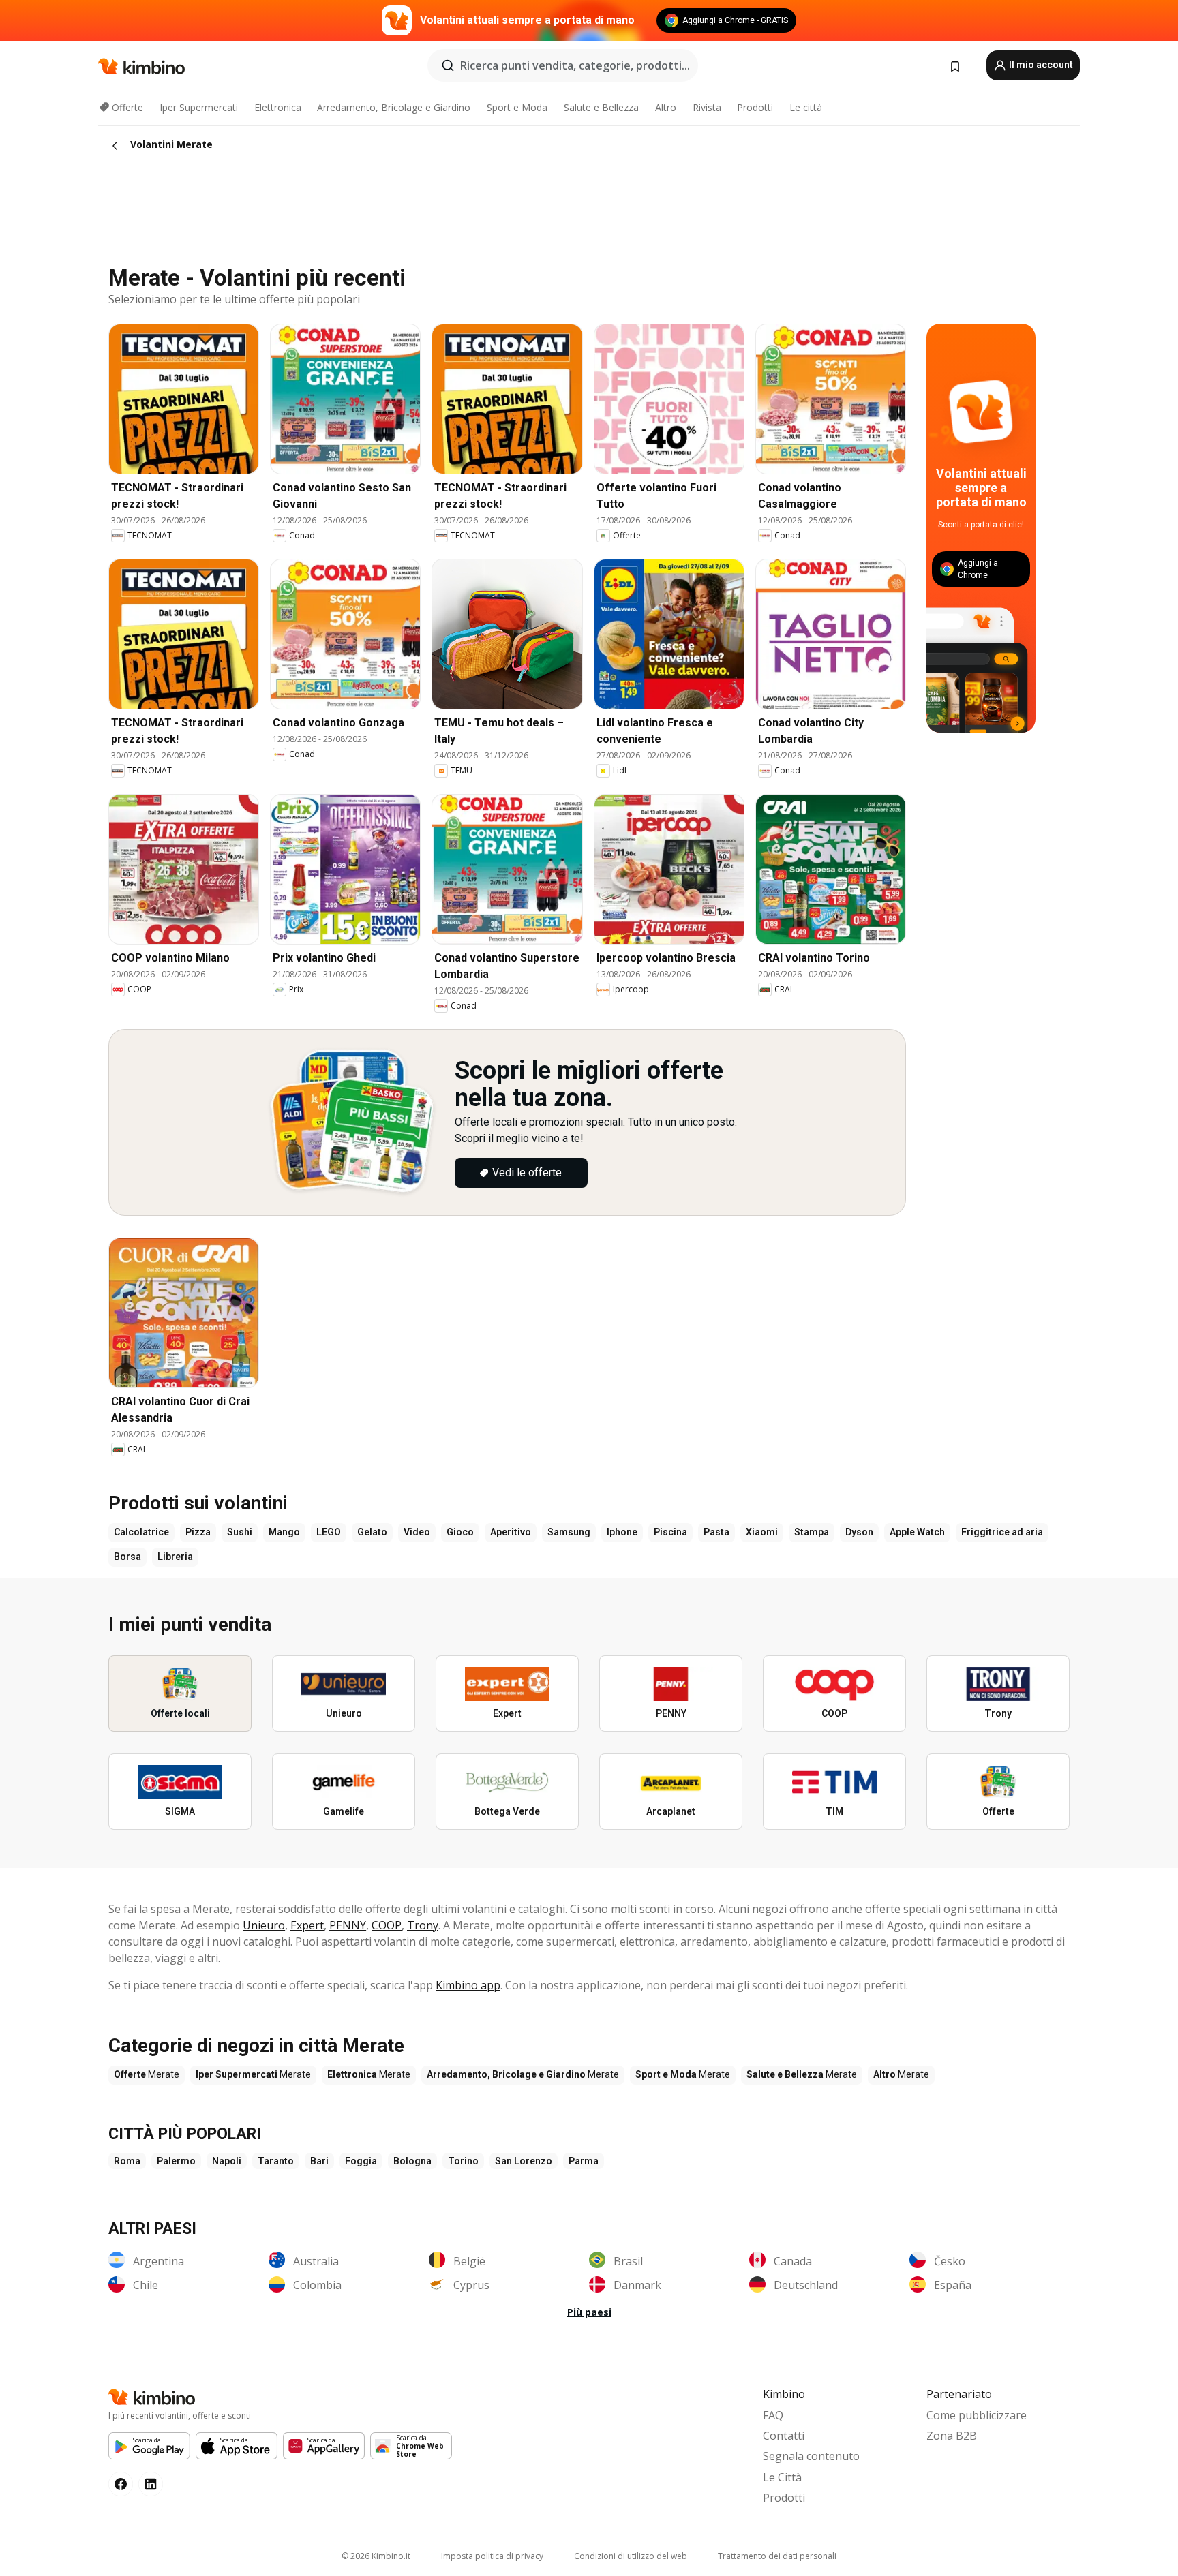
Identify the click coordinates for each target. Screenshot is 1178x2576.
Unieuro (264, 1925)
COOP (387, 1925)
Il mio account (1040, 65)
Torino (463, 2161)
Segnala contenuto (811, 2456)
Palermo (176, 2161)
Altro (666, 107)
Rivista (707, 107)
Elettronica (278, 107)
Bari (319, 2161)
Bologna (412, 2161)
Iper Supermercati (199, 107)
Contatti (784, 2436)
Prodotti (755, 107)
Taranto (276, 2161)
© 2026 (376, 2556)
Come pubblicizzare (977, 2415)
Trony (423, 1925)
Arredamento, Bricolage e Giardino (394, 107)
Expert (307, 1925)
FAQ (773, 2415)
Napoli (227, 2161)
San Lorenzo (524, 2161)
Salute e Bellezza (601, 107)
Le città (806, 107)
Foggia (361, 2161)
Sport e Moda (517, 107)
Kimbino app (468, 1985)
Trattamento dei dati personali (777, 2556)
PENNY (348, 1925)
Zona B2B (952, 2436)
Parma (584, 2161)
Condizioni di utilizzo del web (631, 2556)
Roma (127, 2161)
